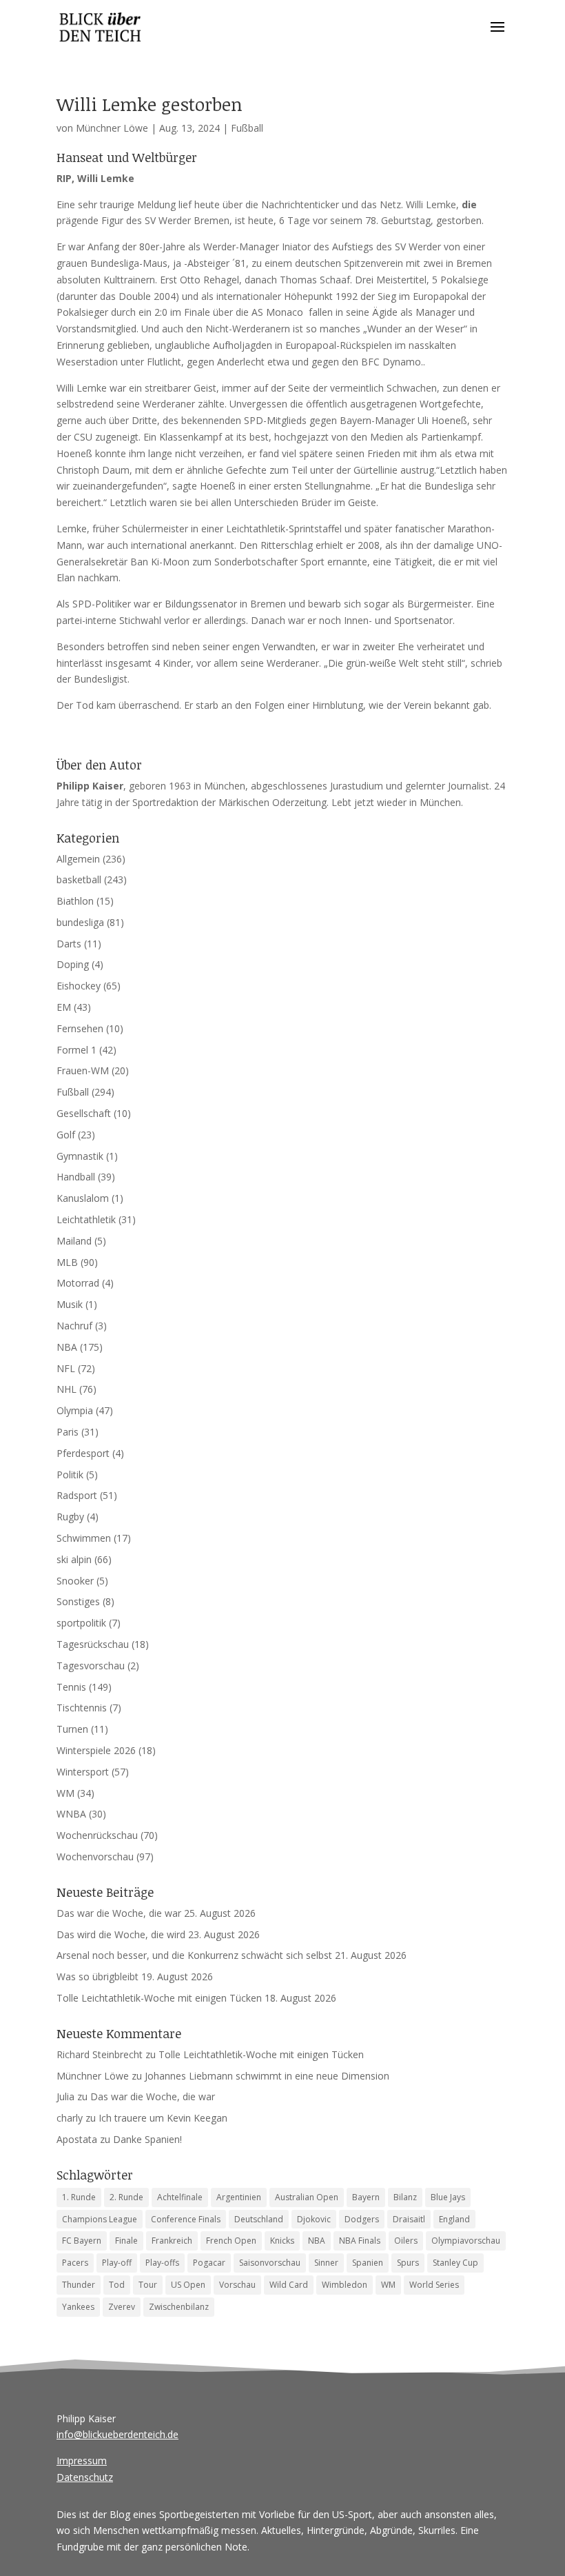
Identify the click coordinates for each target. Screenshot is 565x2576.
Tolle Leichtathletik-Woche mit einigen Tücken (159, 1998)
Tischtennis (82, 1708)
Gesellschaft (84, 1113)
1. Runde (79, 2197)
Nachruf (74, 1326)
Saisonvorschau (270, 2263)
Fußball (247, 128)
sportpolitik (81, 1623)
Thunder (79, 2285)
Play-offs (162, 2263)
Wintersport (83, 1772)
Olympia (75, 1410)
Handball (76, 1177)
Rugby (70, 1517)
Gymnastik (80, 1156)
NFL (66, 1368)
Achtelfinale (180, 2197)
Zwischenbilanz (179, 2307)
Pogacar (209, 2263)
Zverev (122, 2307)
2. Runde (126, 2197)
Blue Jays (448, 2197)
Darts (69, 944)
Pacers (75, 2263)
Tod (117, 2285)
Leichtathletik (86, 1219)
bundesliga (80, 922)
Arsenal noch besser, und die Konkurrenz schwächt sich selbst (194, 1955)
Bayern (366, 2197)
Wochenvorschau (95, 1856)
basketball (79, 879)
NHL (66, 1389)
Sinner (326, 2263)
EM (64, 1007)
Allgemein (78, 859)
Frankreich (172, 2241)
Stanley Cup (455, 2263)
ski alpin (74, 1559)
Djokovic (314, 2219)
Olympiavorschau (466, 2241)
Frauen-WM (83, 1070)
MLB (67, 1262)
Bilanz (405, 2197)
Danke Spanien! (147, 2139)
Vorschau (237, 2285)
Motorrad (78, 1283)
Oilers (406, 2241)
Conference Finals (186, 2219)
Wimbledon (345, 2285)
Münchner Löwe (112, 128)
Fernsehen (80, 1028)
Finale (126, 2241)
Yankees (78, 2307)
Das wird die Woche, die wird (121, 1934)
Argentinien (239, 2197)
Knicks (282, 2241)
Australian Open (307, 2197)
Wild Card (289, 2285)
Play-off (117, 2263)
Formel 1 (76, 1050)
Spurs (408, 2263)
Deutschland (259, 2219)
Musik (70, 1304)
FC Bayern (82, 2241)
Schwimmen (84, 1538)
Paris (68, 1432)
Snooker (75, 1581)
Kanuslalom (83, 1198)
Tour (148, 2285)
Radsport (77, 1495)
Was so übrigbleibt (97, 1976)
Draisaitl (409, 2219)
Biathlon (75, 901)
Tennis (71, 1687)
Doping (73, 964)
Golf (66, 1135)
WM (65, 1793)
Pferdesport (83, 1453)
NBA (67, 1347)
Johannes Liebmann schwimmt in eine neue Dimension (267, 2076)
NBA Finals (360, 2241)
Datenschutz (85, 2477)
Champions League (100, 2219)
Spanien (368, 2263)
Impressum (82, 2461)
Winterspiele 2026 (96, 1750)
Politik (70, 1475)
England (454, 2219)
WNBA (71, 1814)
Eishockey (79, 986)
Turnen (72, 1729)
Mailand (74, 1241)
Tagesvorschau (91, 1666)
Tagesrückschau (93, 1644)
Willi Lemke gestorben (150, 104)
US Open (188, 2285)
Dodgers (362, 2219)
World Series (434, 2285)
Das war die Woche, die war (119, 1913)
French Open (231, 2241)
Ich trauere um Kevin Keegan (163, 2118)
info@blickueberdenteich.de (117, 2434)
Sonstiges (78, 1601)
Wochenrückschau (97, 1835)
